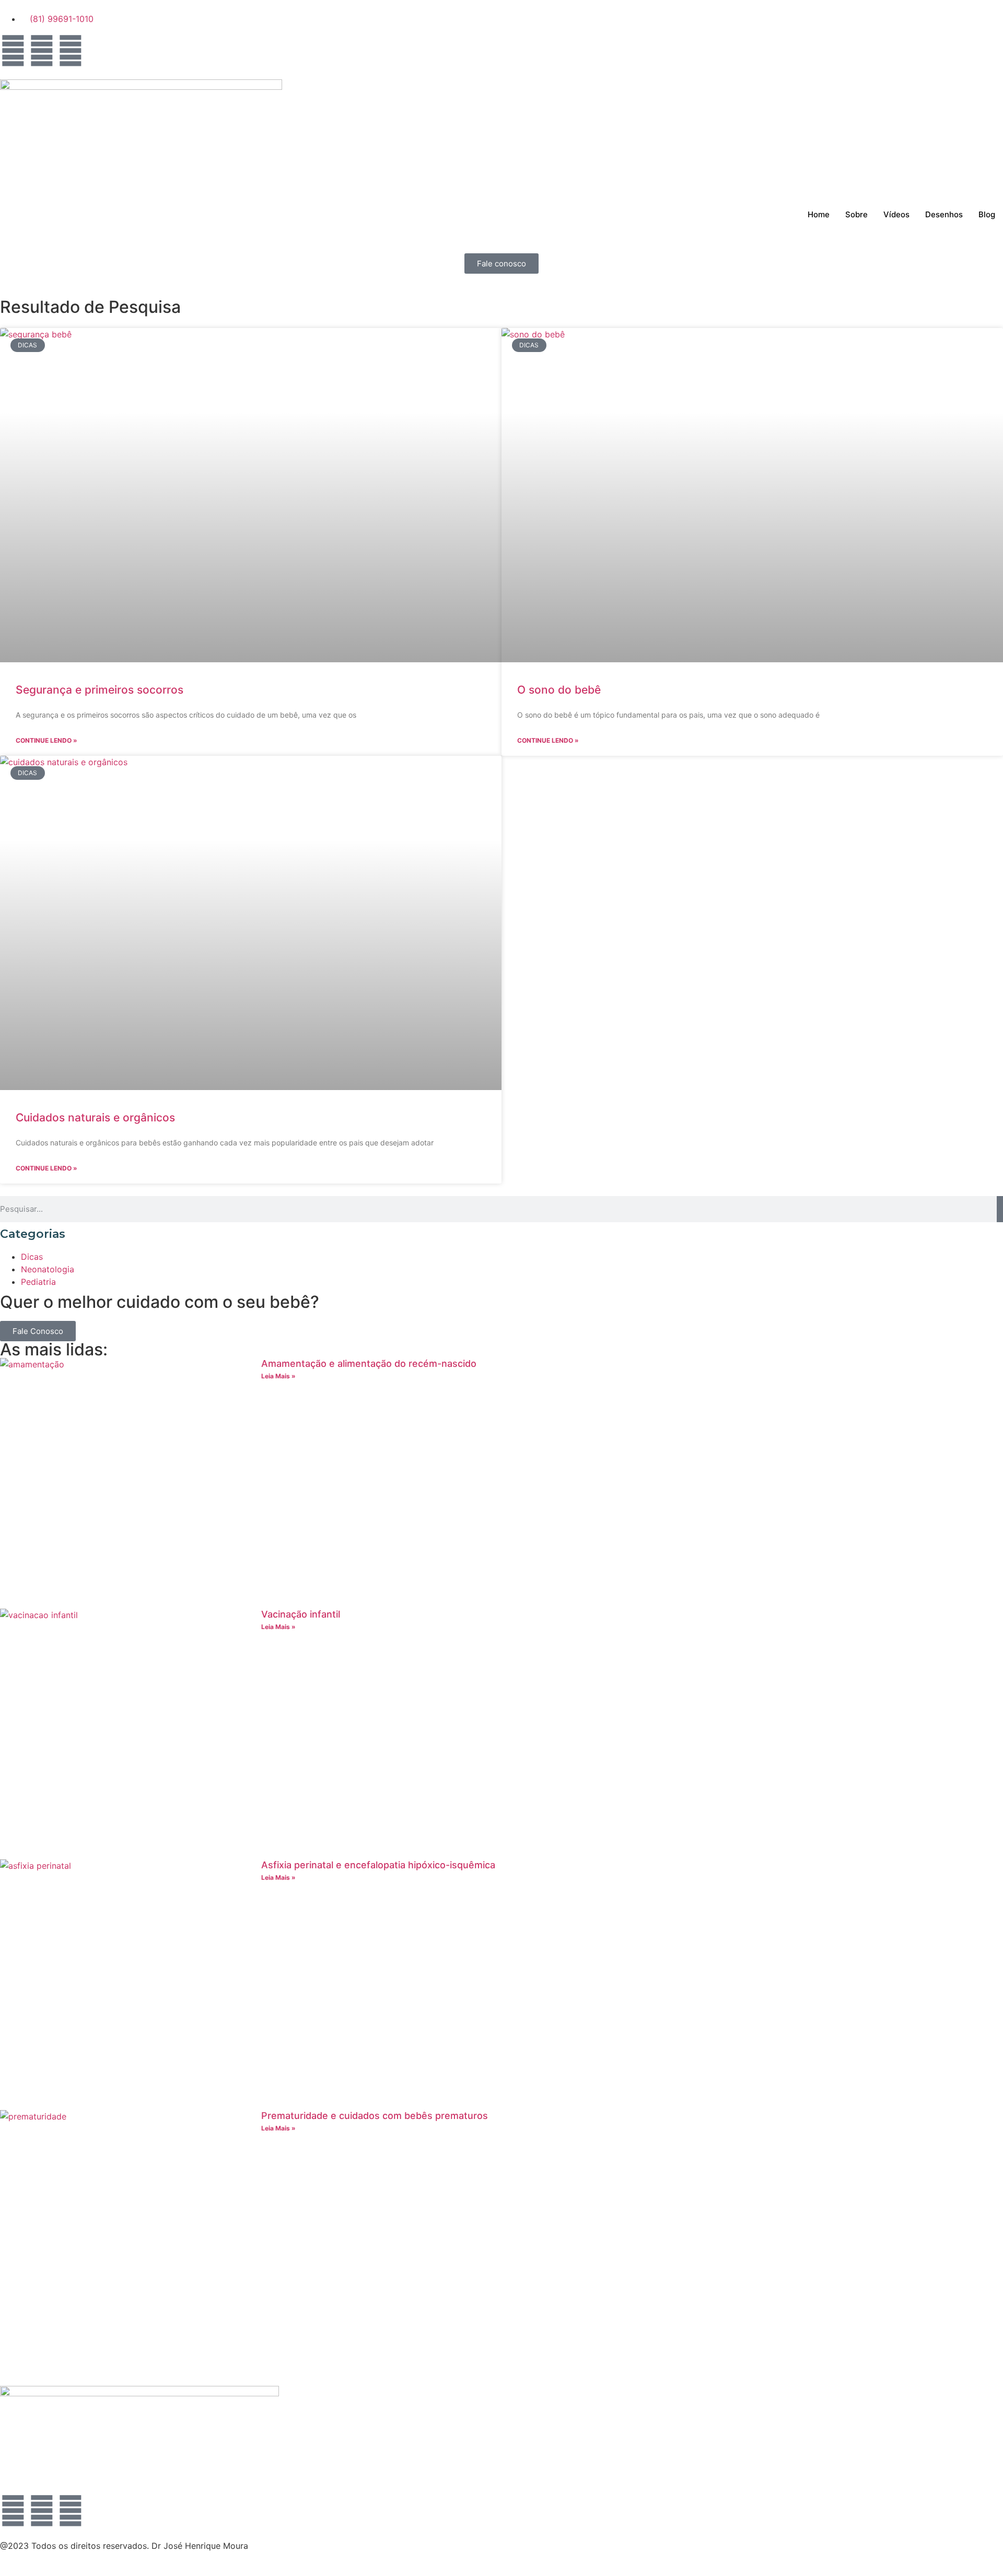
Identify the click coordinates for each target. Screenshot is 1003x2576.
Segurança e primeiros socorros (100, 690)
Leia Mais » (278, 1376)
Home (819, 214)
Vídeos (896, 214)
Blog (987, 214)
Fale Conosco (38, 1331)
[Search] (1000, 1209)
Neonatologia (48, 1269)
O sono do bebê (559, 690)
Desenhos (944, 214)
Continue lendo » (46, 740)
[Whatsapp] (13, 51)
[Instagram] (42, 51)
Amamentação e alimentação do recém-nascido (369, 1363)
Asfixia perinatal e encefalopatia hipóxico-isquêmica (378, 1865)
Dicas (32, 1257)
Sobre (856, 214)
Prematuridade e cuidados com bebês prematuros (375, 2116)
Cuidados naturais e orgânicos (95, 1117)
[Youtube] (71, 51)
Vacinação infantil (301, 1614)
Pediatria (38, 1282)
